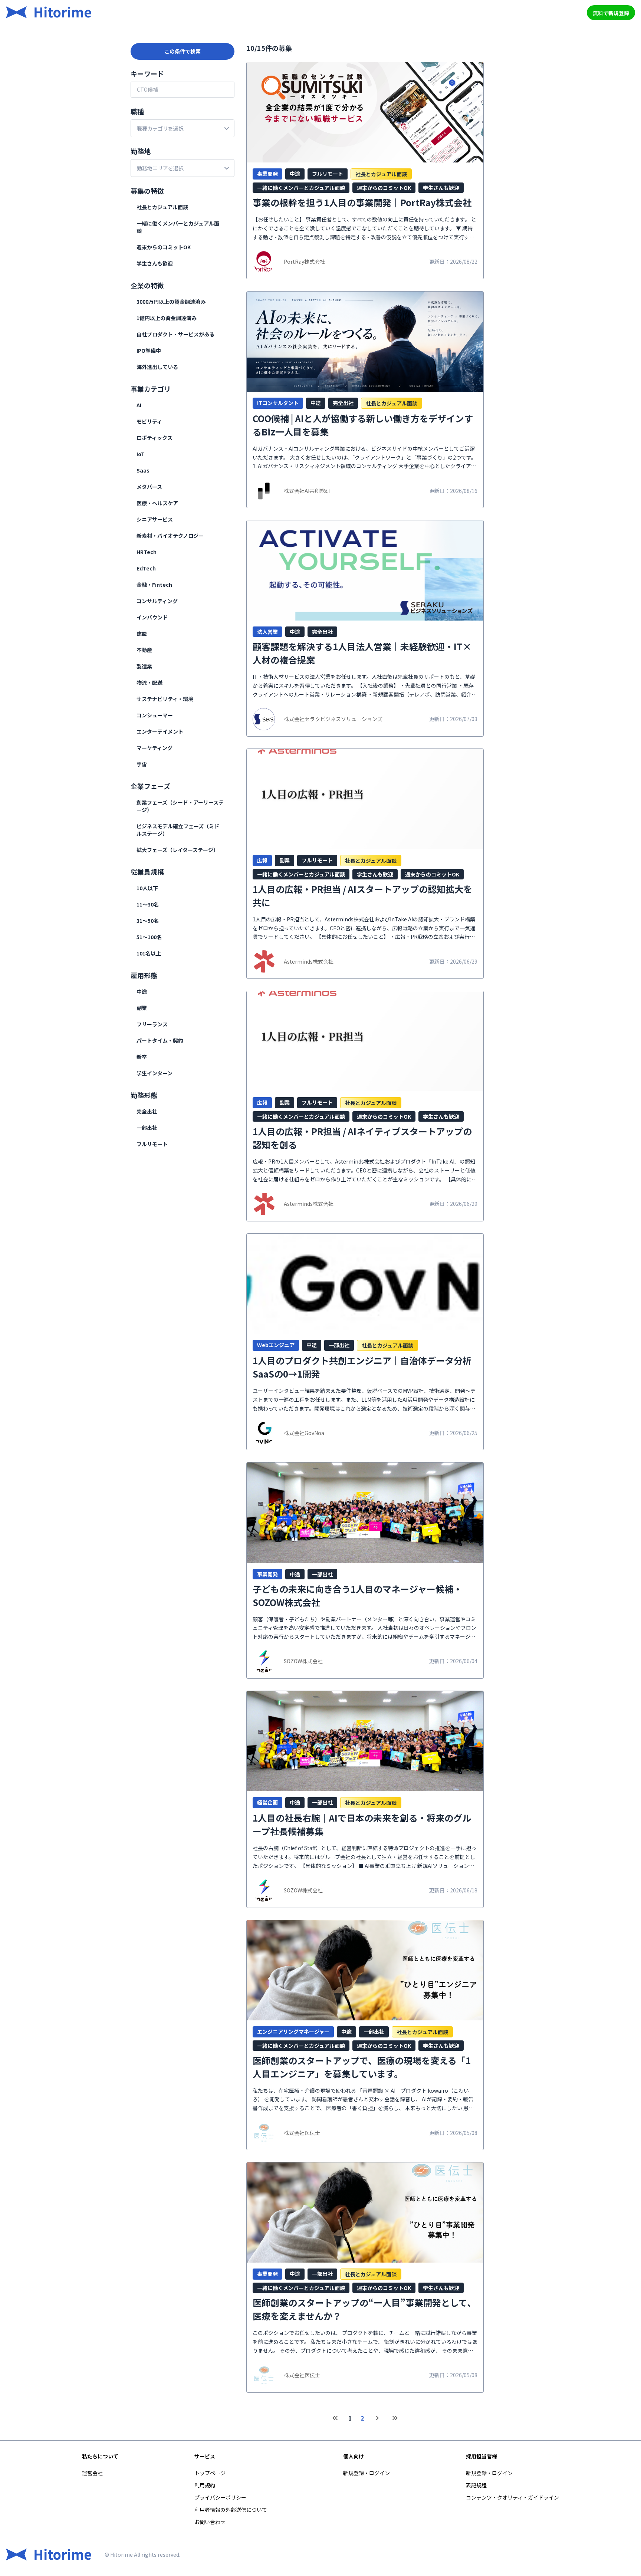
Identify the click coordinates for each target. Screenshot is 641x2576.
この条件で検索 (183, 51)
